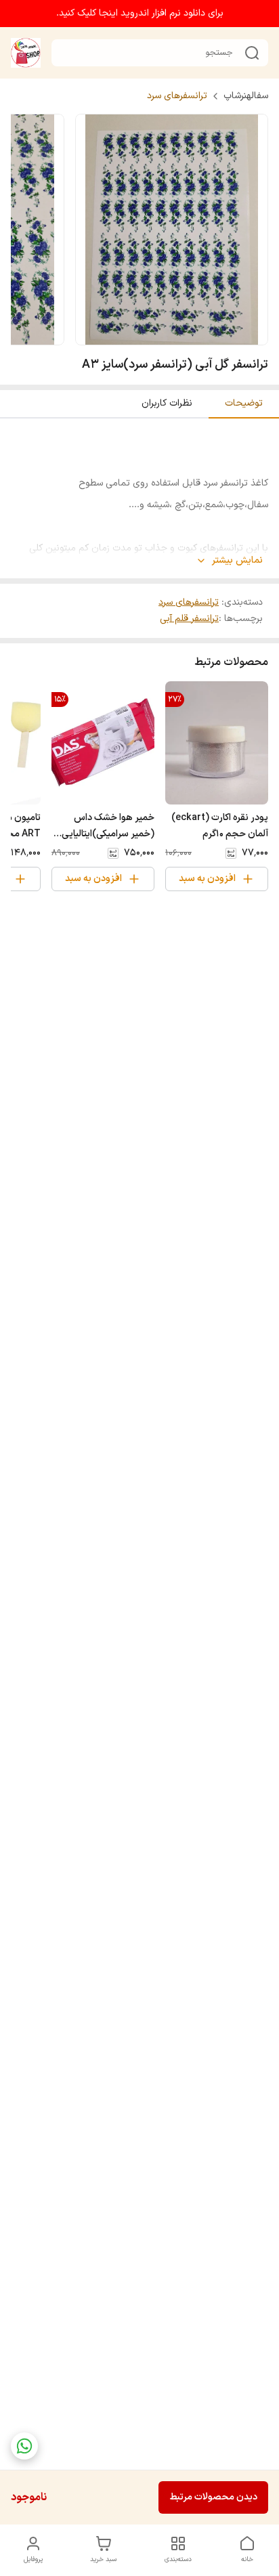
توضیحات (244, 403)
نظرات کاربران (167, 403)
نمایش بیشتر (237, 561)
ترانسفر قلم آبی (189, 619)
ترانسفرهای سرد (177, 96)
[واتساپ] (24, 2446)
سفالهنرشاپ (246, 96)
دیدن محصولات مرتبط (213, 2497)
